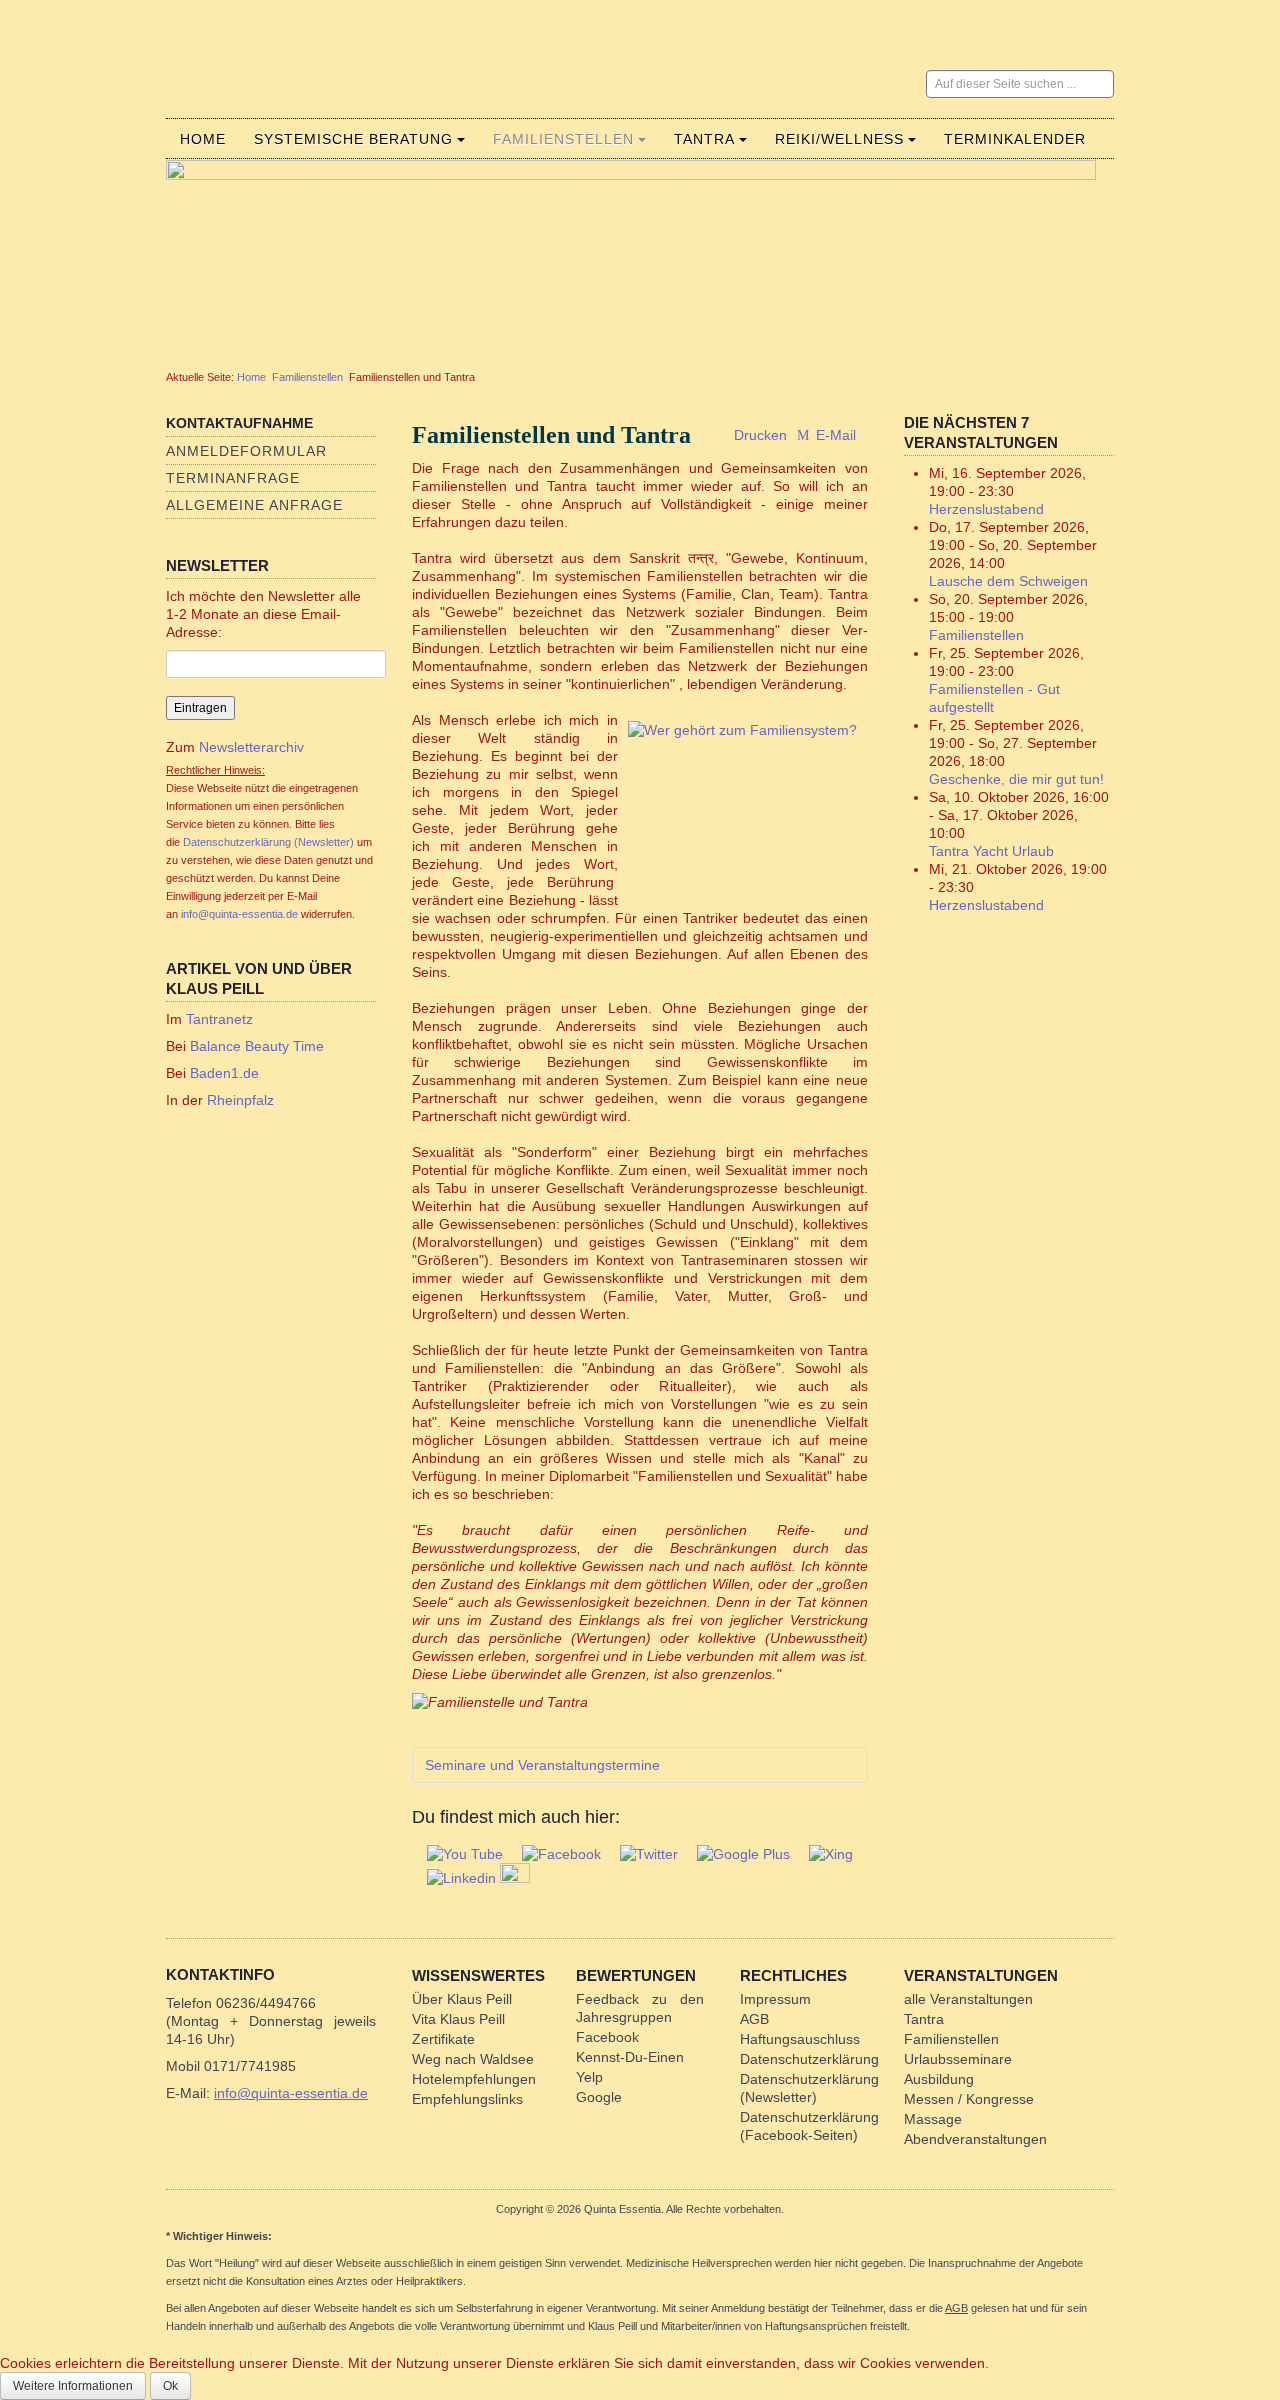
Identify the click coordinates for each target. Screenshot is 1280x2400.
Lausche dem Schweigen (1008, 581)
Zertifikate (443, 2039)
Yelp (589, 2077)
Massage (933, 2119)
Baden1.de (224, 1073)
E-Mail (834, 435)
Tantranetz (219, 1019)
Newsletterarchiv (249, 747)
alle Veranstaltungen (968, 1999)
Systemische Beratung (353, 139)
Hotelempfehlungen (474, 2079)
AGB (754, 2019)
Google (599, 2097)
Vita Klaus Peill (458, 2019)
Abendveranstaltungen (975, 2139)
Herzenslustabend (986, 509)
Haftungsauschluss (800, 2039)
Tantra (704, 139)
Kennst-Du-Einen (630, 2057)
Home (203, 139)
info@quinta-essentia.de (239, 914)
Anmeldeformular (246, 451)
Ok (170, 2386)
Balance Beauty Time (257, 1046)
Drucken (760, 435)
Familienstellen (563, 139)
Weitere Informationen (73, 2386)
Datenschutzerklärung (809, 2059)
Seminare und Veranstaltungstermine (542, 1765)
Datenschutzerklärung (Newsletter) (268, 842)
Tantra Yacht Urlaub (991, 851)
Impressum (775, 1999)
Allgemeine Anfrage (254, 505)
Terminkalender (1015, 139)
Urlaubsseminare (958, 2059)
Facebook (607, 2037)
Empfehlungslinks (467, 2099)
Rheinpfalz (240, 1100)
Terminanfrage (233, 478)
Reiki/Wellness (839, 139)
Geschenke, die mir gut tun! (1016, 779)
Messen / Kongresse (969, 2099)
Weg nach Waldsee (473, 2059)
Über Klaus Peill (462, 1999)
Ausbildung (939, 2079)
